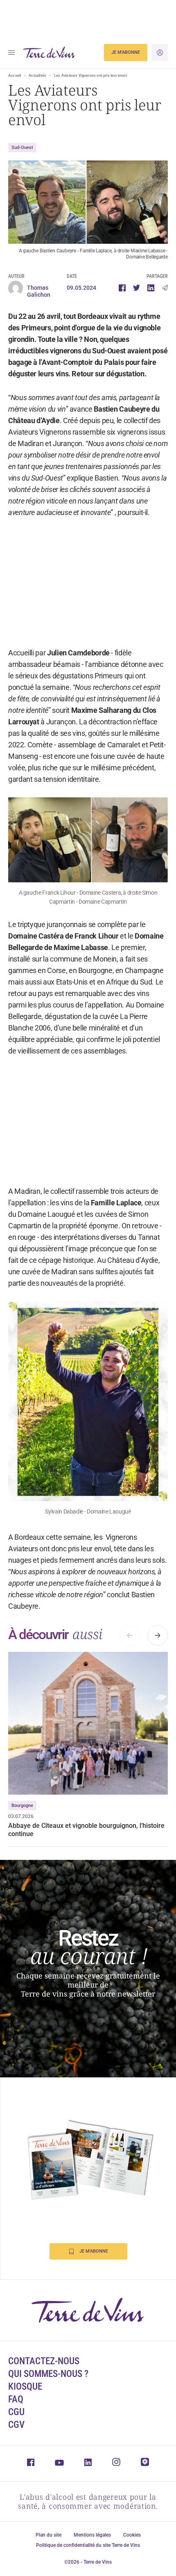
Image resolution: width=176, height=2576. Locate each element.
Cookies (132, 2535)
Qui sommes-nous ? (48, 2374)
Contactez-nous (44, 2361)
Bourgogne (22, 1805)
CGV (16, 2425)
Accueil (15, 76)
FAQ (16, 2399)
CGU (16, 2412)
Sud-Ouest (22, 148)
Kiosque (25, 2387)
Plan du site (49, 2535)
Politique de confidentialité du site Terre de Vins (88, 2545)
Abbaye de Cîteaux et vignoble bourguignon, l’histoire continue (86, 1830)
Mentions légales (92, 2535)
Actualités (37, 76)
